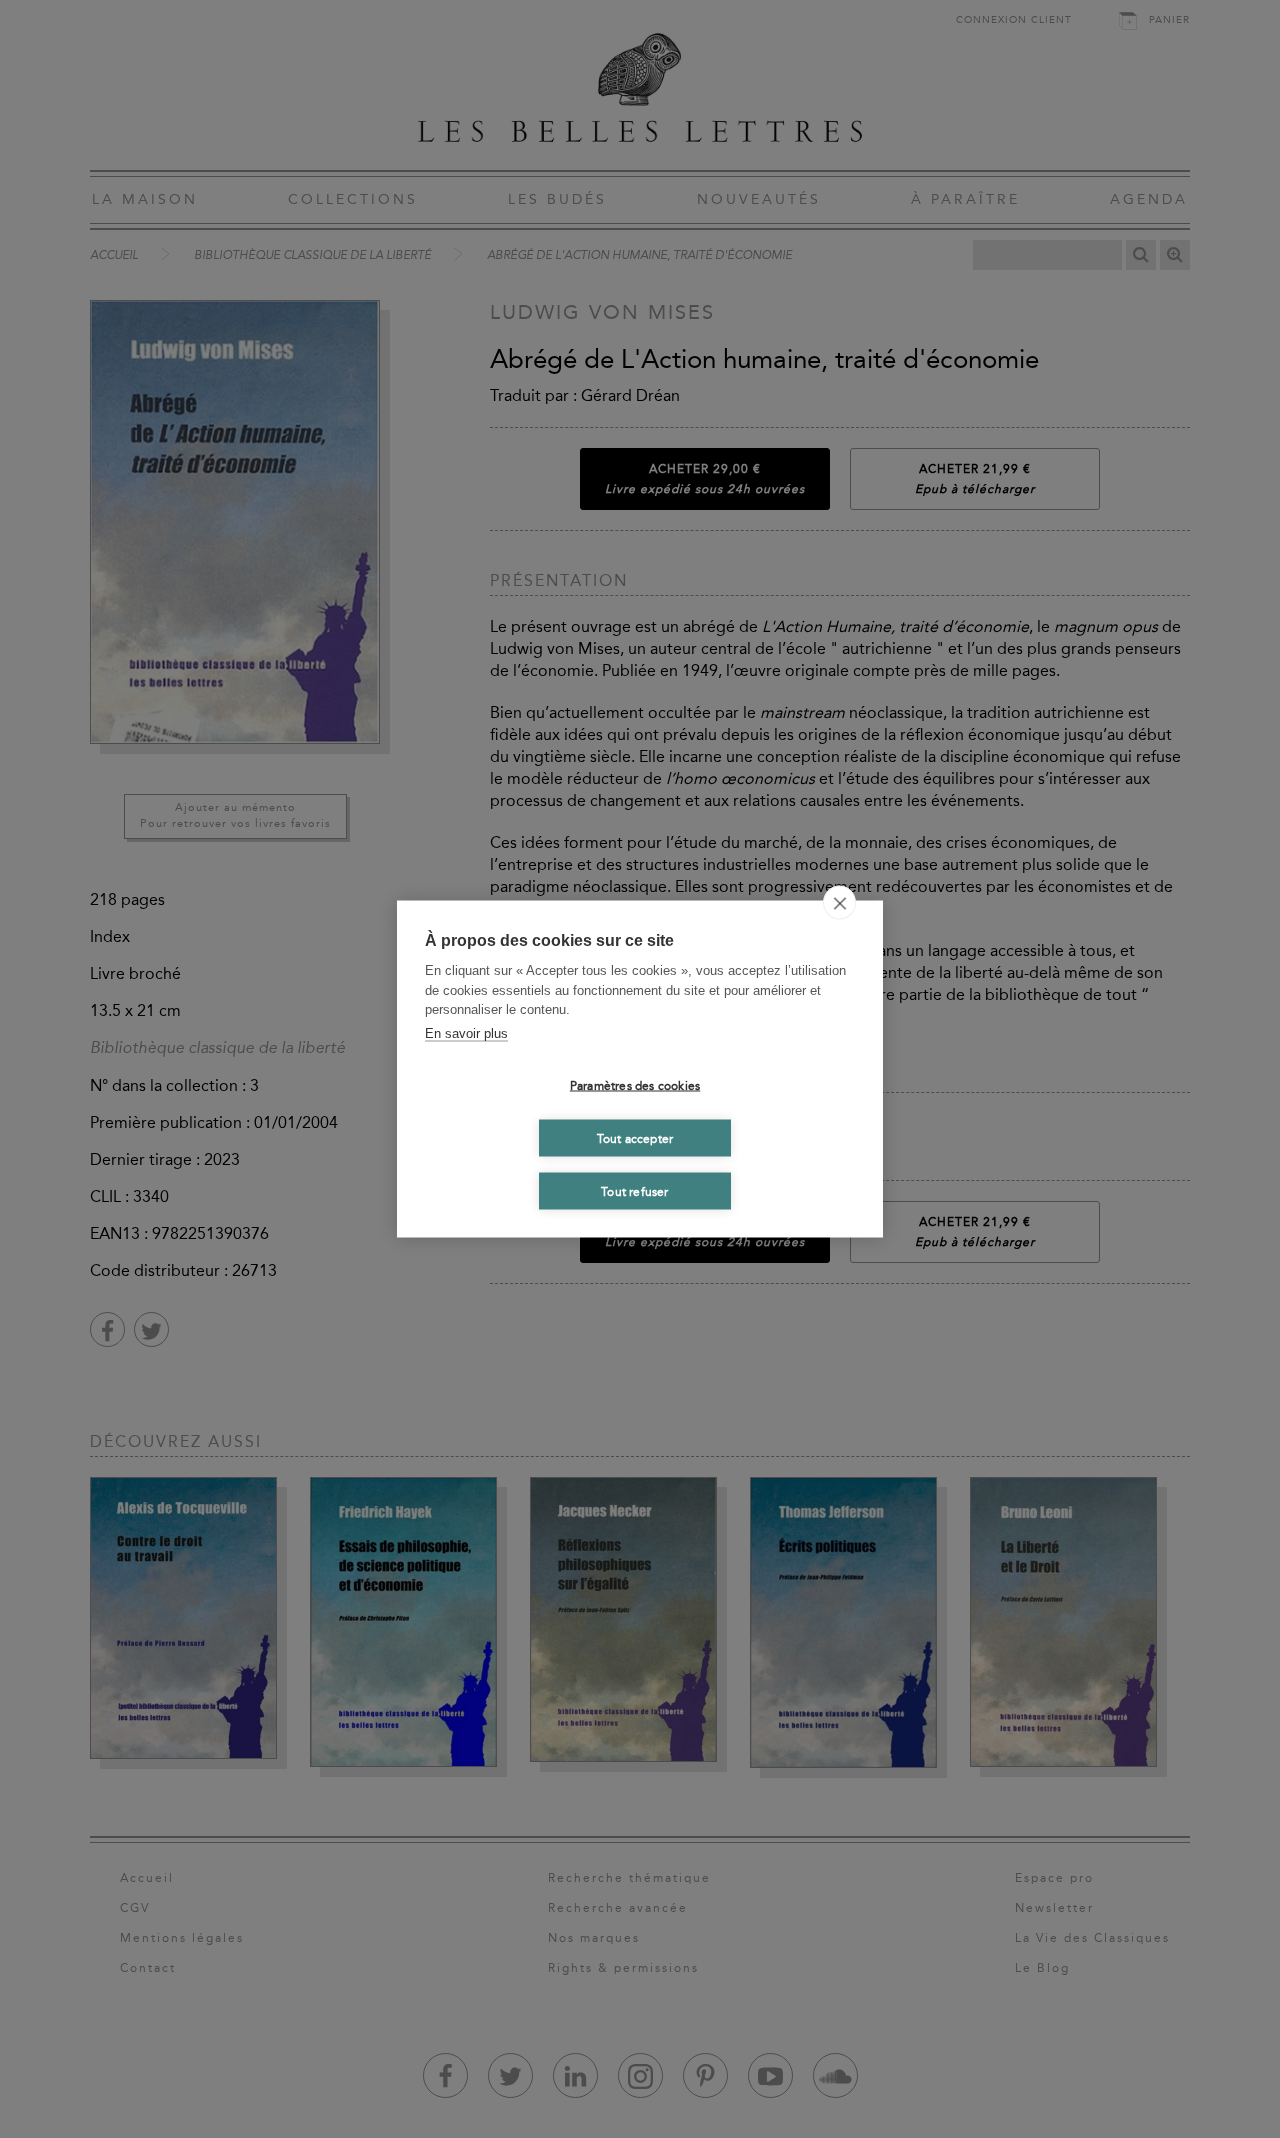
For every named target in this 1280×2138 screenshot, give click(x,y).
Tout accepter (635, 1138)
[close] (839, 903)
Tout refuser (634, 1191)
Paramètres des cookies (635, 1085)
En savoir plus (466, 1032)
